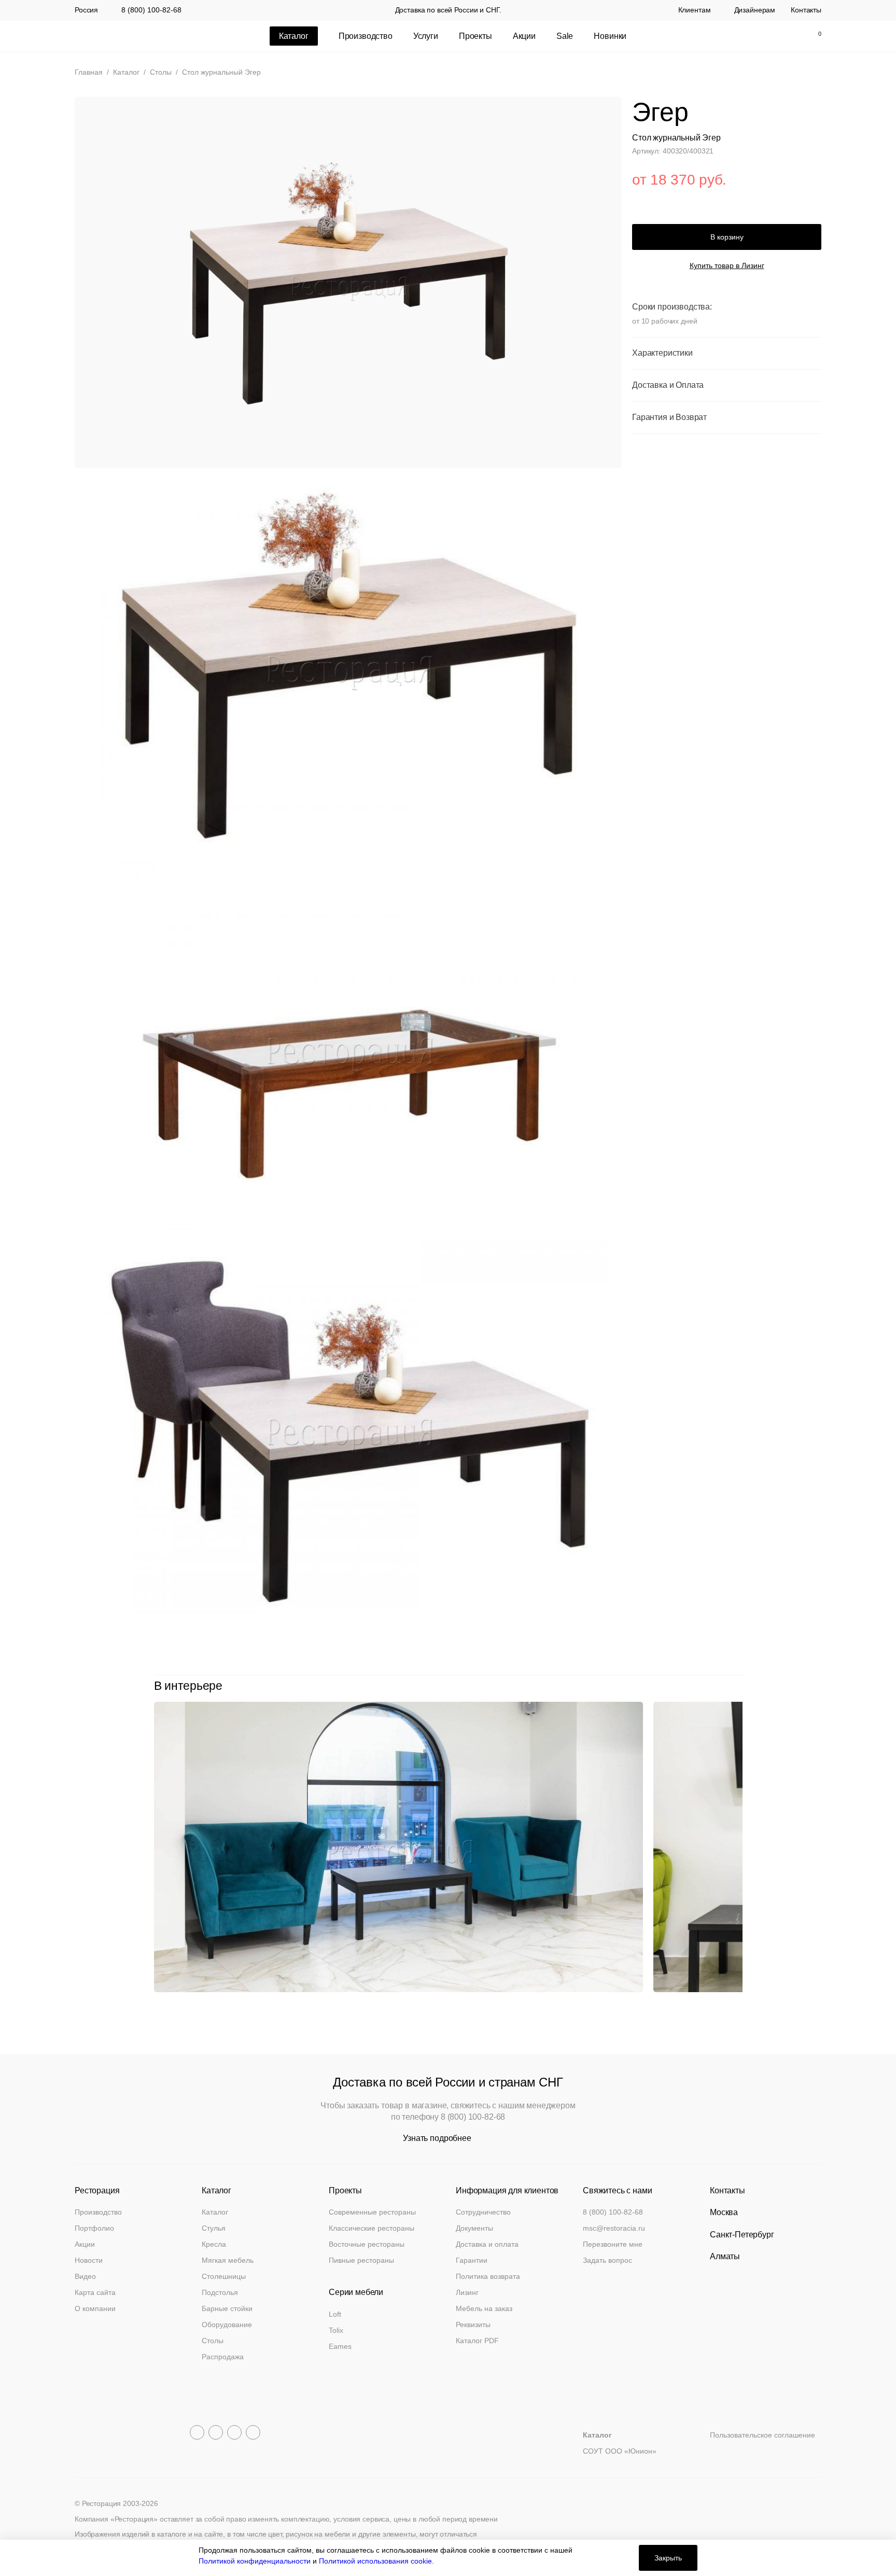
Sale (565, 36)
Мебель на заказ (484, 2308)
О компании (95, 2308)
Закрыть (668, 2558)
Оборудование (227, 2325)
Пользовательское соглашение (762, 2435)
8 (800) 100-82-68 (151, 10)
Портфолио (94, 2228)
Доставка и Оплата (668, 385)
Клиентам (695, 10)
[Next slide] (737, 1686)
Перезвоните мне (613, 2244)
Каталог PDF (477, 2341)
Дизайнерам (755, 10)
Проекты (475, 36)
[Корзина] (814, 36)
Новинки (610, 36)
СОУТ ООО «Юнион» (620, 2451)
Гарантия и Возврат (669, 417)
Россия (86, 10)
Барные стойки (227, 2308)
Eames (340, 2346)
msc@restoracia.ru (614, 2228)
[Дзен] (253, 2432)
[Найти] (769, 36)
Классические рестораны (372, 2228)
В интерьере (188, 1686)
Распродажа (223, 2357)
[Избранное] (791, 36)
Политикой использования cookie (375, 2561)
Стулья (214, 2228)
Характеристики (662, 353)
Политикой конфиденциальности (255, 2561)
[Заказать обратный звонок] (725, 36)
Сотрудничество (483, 2212)
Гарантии (472, 2260)
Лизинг (467, 2292)
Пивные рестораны (361, 2260)
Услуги (426, 36)
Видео (85, 2276)
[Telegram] (197, 2432)
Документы (474, 2228)
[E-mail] (747, 36)
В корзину (727, 237)
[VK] (234, 2432)
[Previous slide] (714, 1686)
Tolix (336, 2330)
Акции (524, 36)
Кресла (214, 2244)
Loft (335, 2314)
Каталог (215, 2212)
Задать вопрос (607, 2260)
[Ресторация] (127, 36)
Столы (213, 2341)
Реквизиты (473, 2325)
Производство (366, 36)
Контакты (806, 10)
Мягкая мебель (228, 2260)
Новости (89, 2260)
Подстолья (220, 2292)
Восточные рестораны (367, 2244)
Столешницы (224, 2276)
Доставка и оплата (487, 2244)
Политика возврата (488, 2276)
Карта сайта (95, 2292)
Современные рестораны (372, 2212)
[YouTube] (216, 2432)
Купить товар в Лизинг (727, 266)
